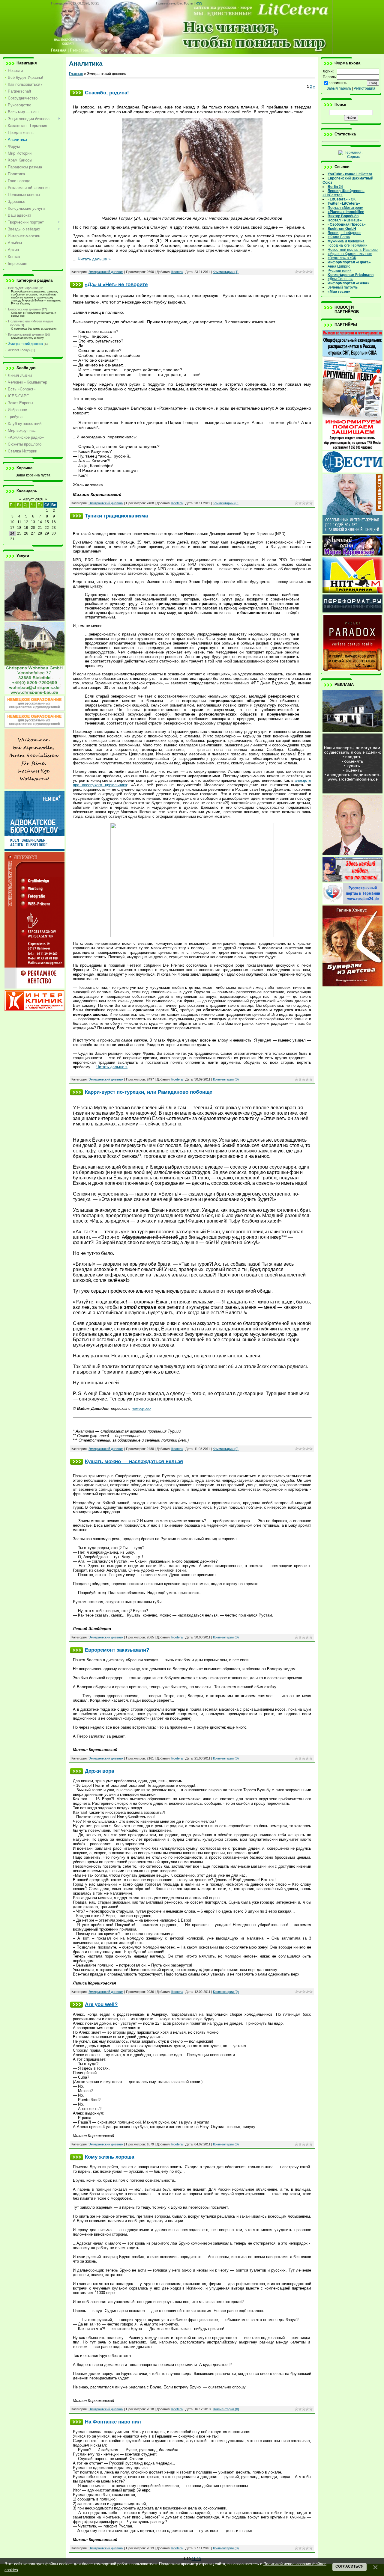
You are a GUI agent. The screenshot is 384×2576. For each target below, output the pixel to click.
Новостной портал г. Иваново (353, 250)
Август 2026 (33, 499)
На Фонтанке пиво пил (113, 2422)
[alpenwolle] (34, 788)
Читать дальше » (94, 259)
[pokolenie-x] (352, 533)
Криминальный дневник (26, 334)
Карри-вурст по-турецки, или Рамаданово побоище (148, 1092)
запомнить (338, 83)
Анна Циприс (339, 266)
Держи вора (99, 1771)
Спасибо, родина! (107, 93)
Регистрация (364, 88)
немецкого (141, 1408)
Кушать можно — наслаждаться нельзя (134, 1461)
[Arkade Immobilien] (352, 731)
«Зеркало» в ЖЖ (342, 258)
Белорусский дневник (25, 309)
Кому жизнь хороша (109, 2157)
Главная (76, 74)
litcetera (177, 272)
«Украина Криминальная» (350, 254)
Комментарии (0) (226, 503)
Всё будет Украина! (23, 288)
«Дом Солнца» (340, 279)
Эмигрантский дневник (25, 344)
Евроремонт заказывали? (117, 1650)
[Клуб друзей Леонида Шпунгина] (352, 854)
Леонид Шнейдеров (344, 233)
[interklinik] (34, 1010)
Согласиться (349, 2566)
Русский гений (340, 271)
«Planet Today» (19, 350)
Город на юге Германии (348, 245)
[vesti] (352, 471)
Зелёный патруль (343, 287)
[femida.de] (34, 849)
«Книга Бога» (339, 237)
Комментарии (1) (226, 272)
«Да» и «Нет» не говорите (116, 284)
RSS (199, 3)
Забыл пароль (339, 88)
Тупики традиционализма (116, 516)
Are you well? (101, 2004)
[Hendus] (352, 985)
